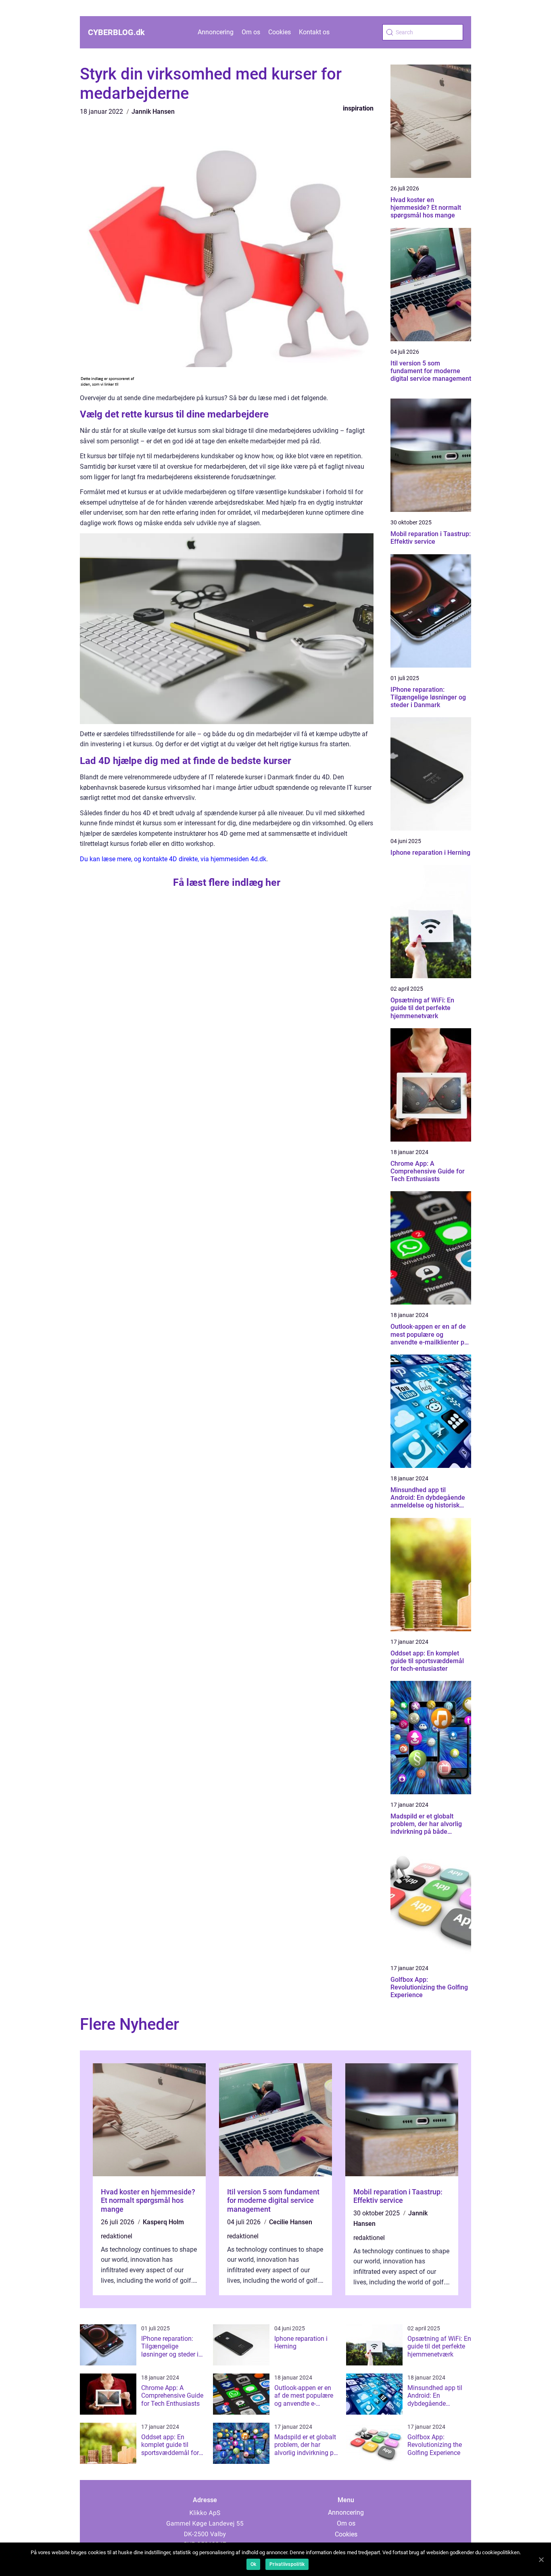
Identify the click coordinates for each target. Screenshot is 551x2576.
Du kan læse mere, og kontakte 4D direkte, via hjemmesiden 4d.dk (173, 859)
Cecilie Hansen (291, 2222)
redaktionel (117, 2236)
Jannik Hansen (153, 112)
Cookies (280, 32)
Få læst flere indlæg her (227, 882)
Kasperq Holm (163, 2222)
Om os (251, 32)
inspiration (358, 108)
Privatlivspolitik (287, 2564)
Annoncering (216, 32)
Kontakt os (314, 32)
